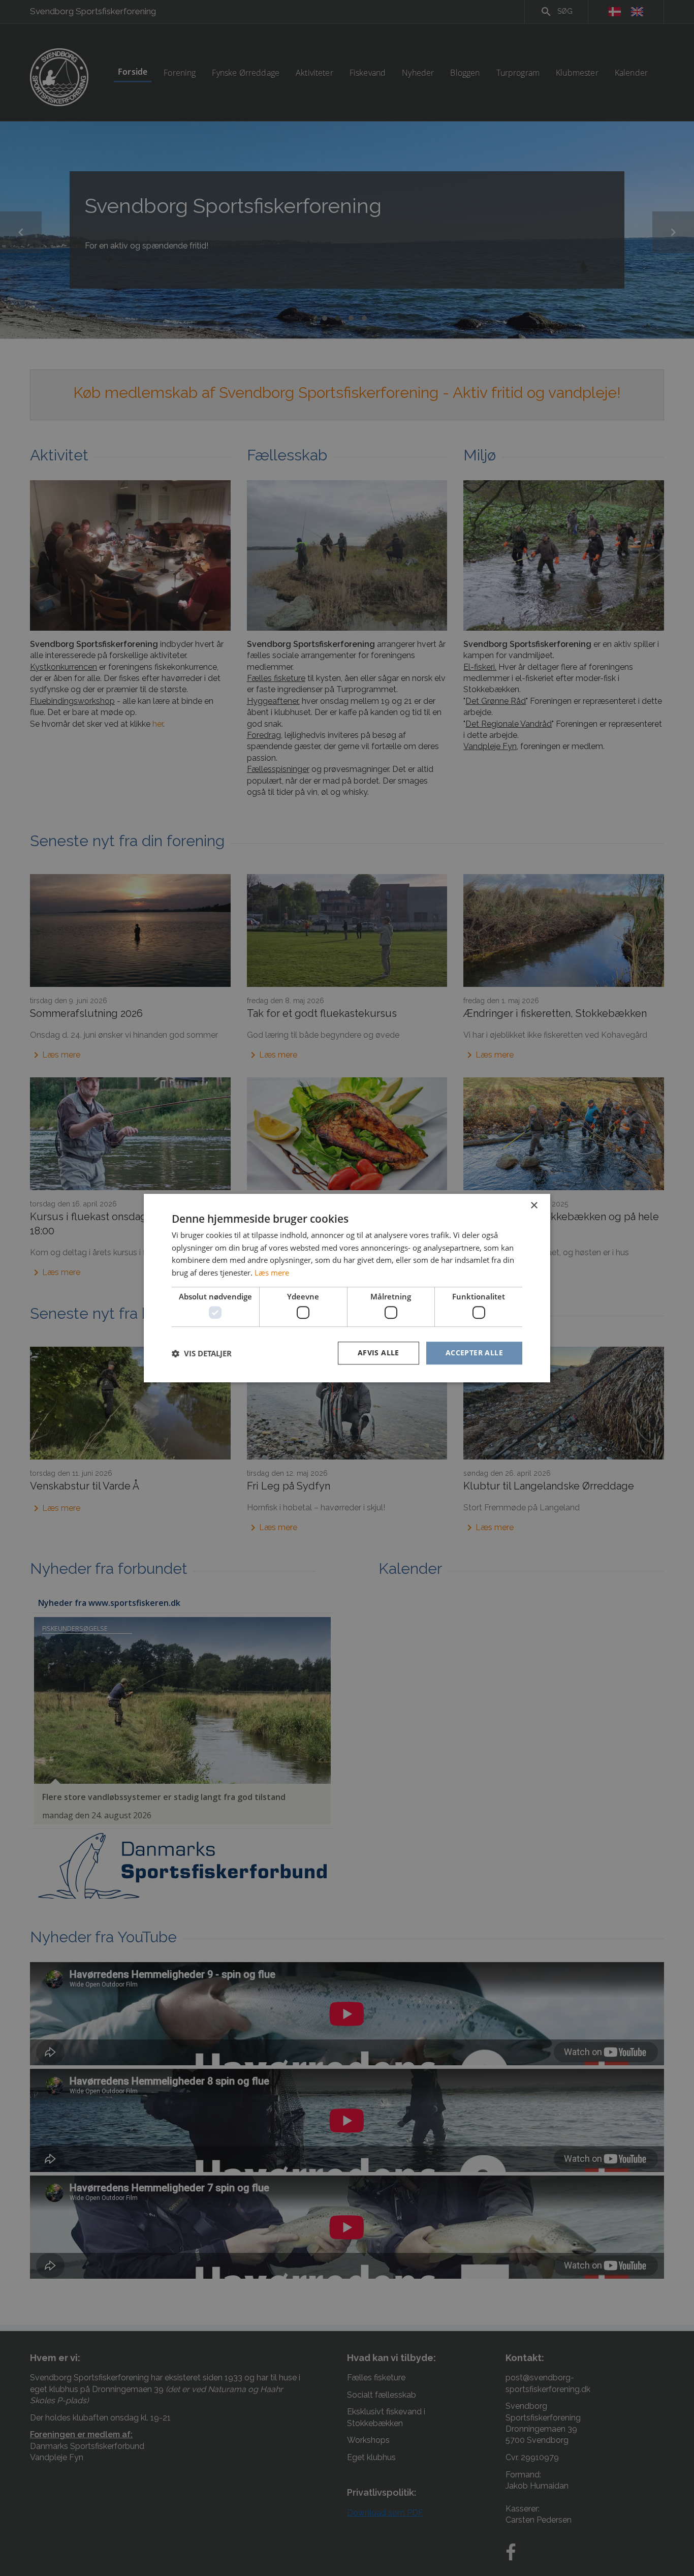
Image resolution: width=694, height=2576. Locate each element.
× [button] (534, 1206)
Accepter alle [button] (474, 1353)
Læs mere (272, 1273)
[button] (202, 1353)
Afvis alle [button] (378, 1353)
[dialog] (347, 1288)
